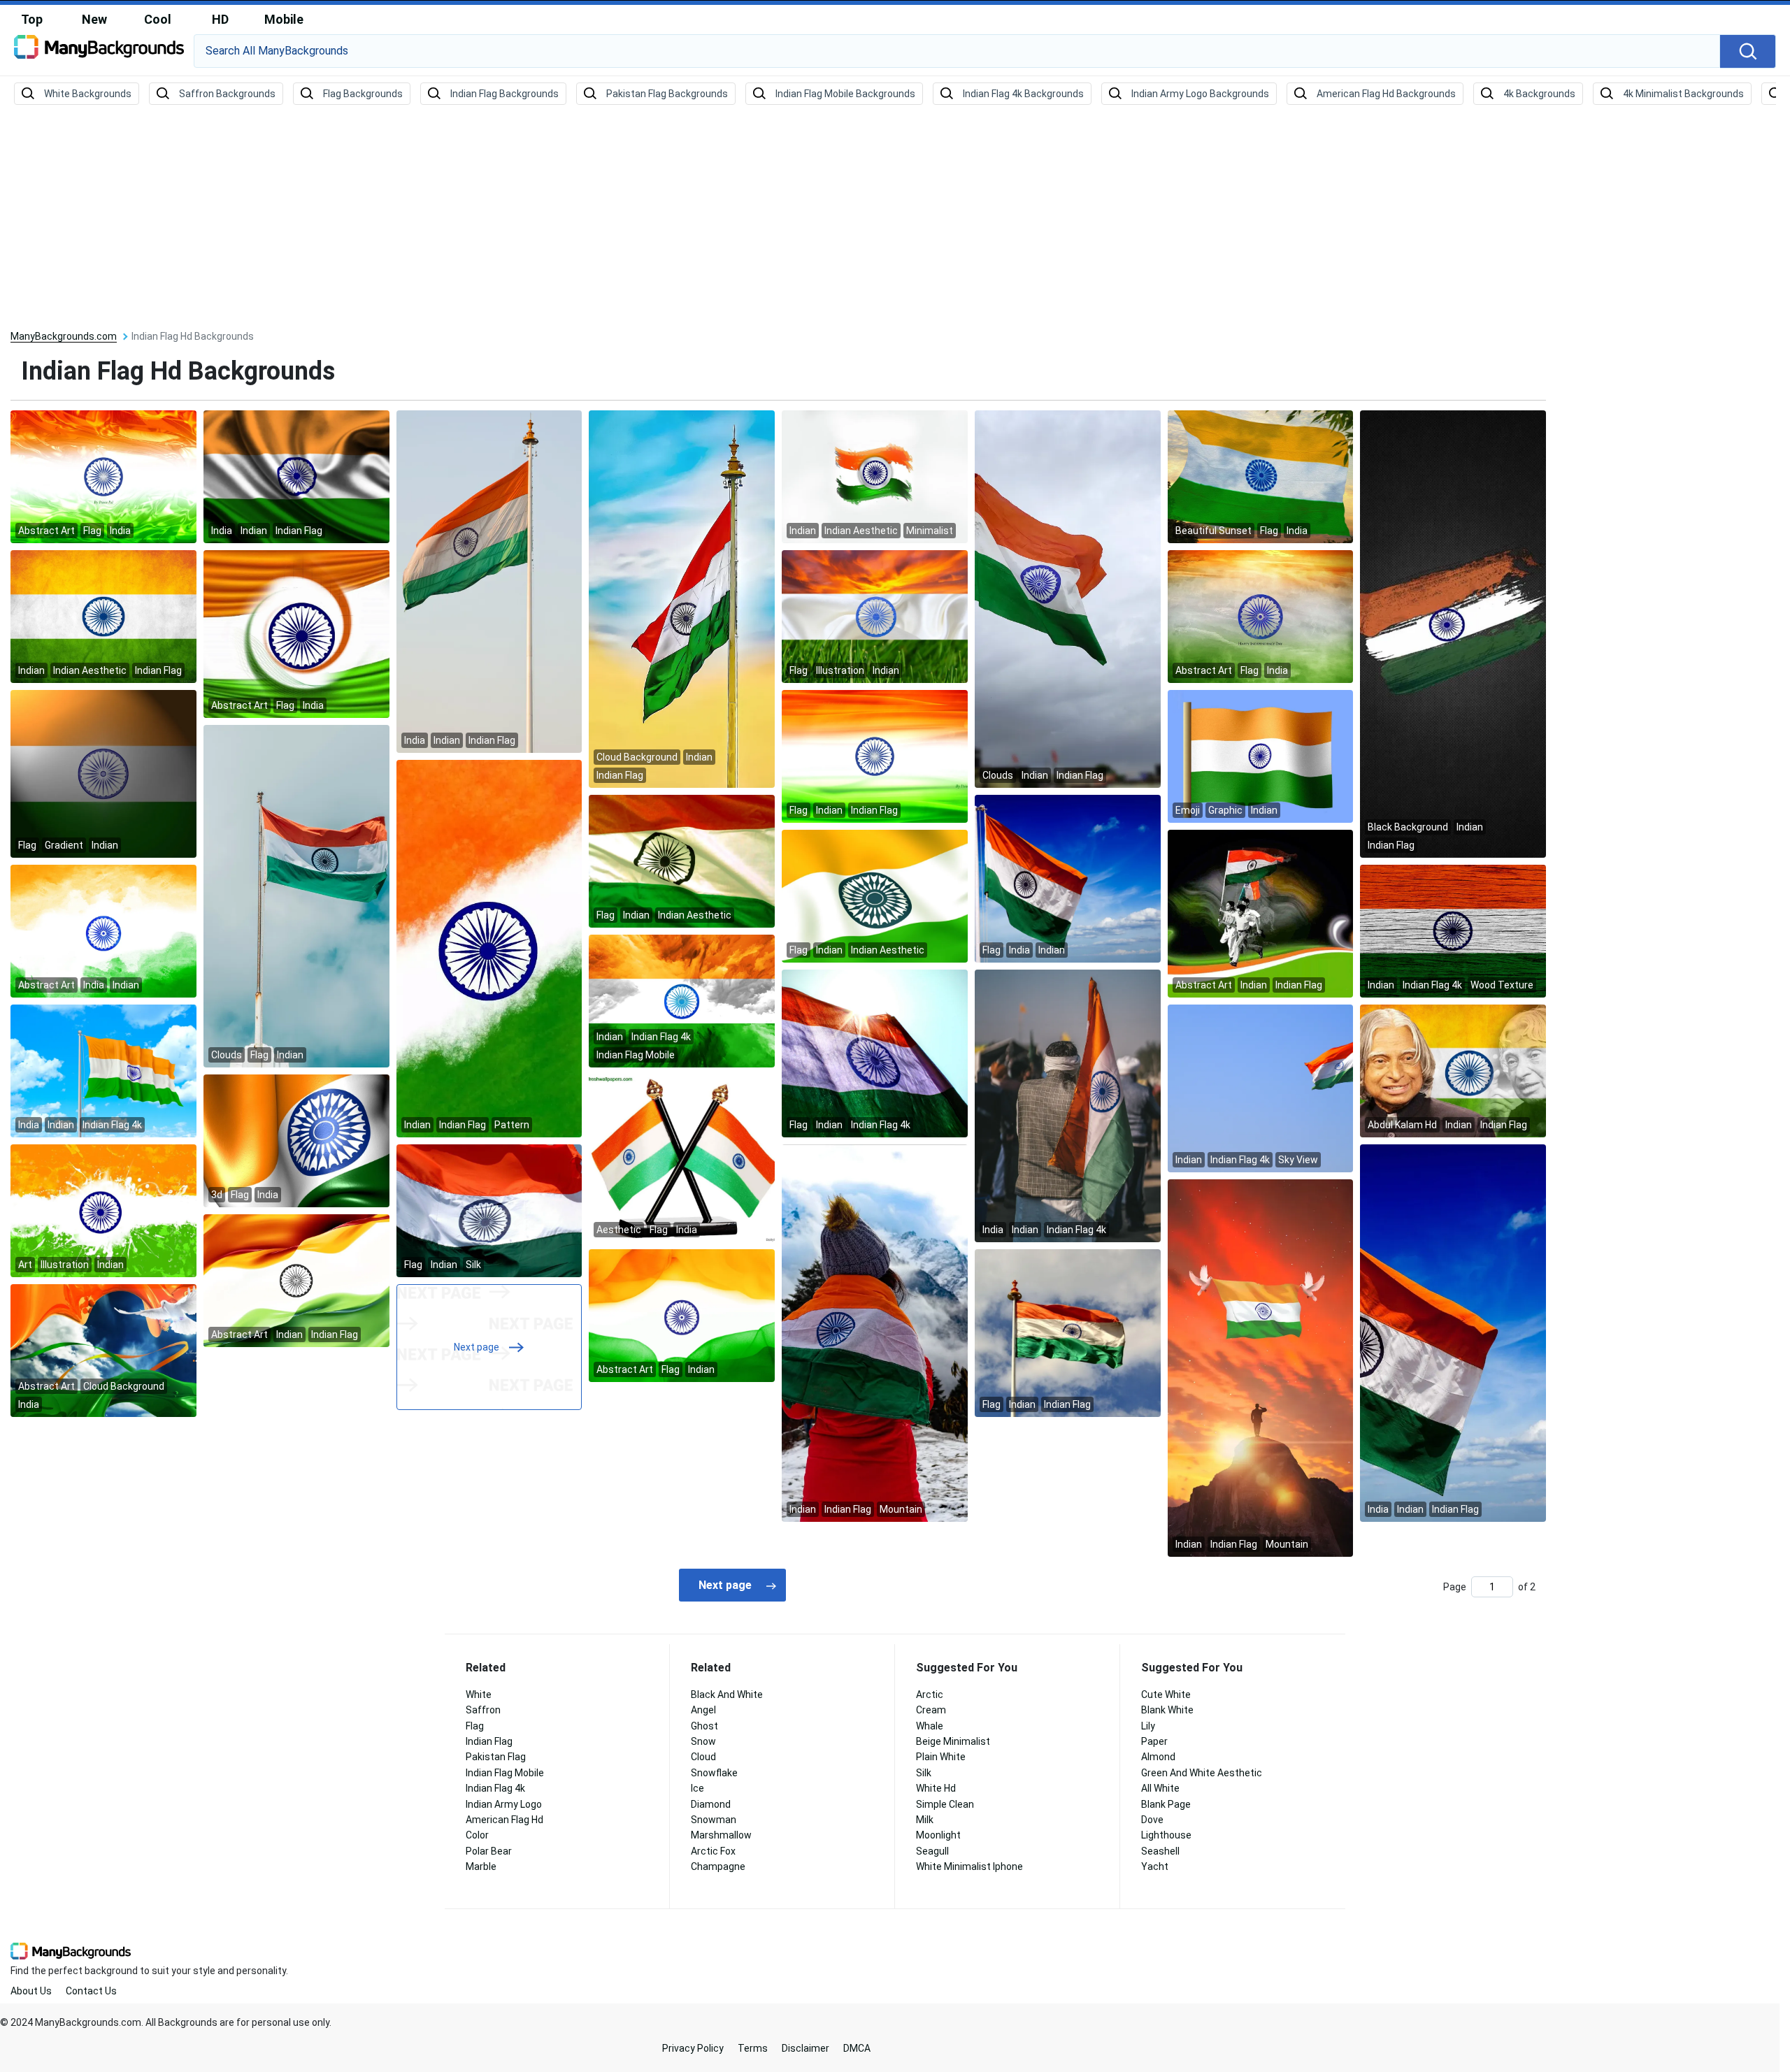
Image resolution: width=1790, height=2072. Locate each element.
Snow (703, 1741)
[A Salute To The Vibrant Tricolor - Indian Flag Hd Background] (1261, 476)
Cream (931, 1710)
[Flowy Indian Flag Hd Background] (296, 1280)
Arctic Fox (713, 1851)
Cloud (703, 1757)
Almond (1158, 1757)
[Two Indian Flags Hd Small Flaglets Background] (682, 1158)
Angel (703, 1710)
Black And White (727, 1695)
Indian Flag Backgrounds (504, 94)
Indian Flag (489, 1741)
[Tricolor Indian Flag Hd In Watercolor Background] (103, 930)
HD (220, 19)
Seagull (932, 1851)
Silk (924, 1773)
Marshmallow (721, 1835)
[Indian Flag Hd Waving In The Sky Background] (1068, 878)
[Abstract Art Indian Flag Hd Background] (1453, 633)
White (479, 1695)
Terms (753, 2048)
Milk (925, 1820)
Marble (481, 1866)
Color (477, 1835)
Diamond (711, 1804)
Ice (697, 1788)
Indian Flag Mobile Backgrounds (845, 94)
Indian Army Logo (504, 1804)
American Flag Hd (504, 1820)
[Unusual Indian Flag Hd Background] (103, 1350)
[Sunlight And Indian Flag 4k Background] (875, 1053)
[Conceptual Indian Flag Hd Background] (103, 1210)
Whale (930, 1726)
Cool (158, 19)
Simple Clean (945, 1804)
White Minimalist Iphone (969, 1866)
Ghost (704, 1726)
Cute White (1166, 1695)
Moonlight (938, 1835)
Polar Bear (489, 1851)
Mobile (284, 19)
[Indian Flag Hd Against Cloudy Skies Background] (682, 598)
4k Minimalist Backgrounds (1683, 94)
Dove (1152, 1820)
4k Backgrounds (1539, 94)
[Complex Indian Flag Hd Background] (296, 633)
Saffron (483, 1710)
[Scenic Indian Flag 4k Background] (103, 1070)
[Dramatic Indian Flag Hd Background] (103, 616)
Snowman (714, 1820)
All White (1160, 1788)
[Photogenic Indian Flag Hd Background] (1068, 598)
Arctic (930, 1695)
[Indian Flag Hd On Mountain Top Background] (1261, 1367)
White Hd (936, 1788)
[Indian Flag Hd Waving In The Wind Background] (875, 895)
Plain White (941, 1757)
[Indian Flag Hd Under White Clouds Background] (296, 895)
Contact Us (91, 1991)
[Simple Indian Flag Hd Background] (875, 476)
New (94, 19)
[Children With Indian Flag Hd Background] (1261, 913)
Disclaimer (805, 2048)
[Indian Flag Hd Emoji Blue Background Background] (1261, 756)
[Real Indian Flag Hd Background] (682, 861)
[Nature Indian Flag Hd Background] (875, 616)
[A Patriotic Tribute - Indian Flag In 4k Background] (1068, 1105)
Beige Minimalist (953, 1741)
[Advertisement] (895, 218)
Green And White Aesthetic (1202, 1773)
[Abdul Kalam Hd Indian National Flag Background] (1453, 1070)
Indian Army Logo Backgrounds (1200, 94)
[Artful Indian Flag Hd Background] (296, 1140)
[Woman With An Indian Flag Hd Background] (875, 1332)
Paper (1154, 1741)
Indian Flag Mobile (505, 1773)
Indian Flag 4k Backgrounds (1023, 94)
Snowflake (714, 1773)
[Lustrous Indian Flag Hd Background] (296, 476)
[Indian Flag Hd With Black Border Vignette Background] (103, 773)
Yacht (1155, 1866)
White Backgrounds (88, 94)
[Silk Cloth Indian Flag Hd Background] (875, 756)
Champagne (718, 1866)
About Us (31, 1991)
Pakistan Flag (496, 1757)
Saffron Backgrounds (227, 94)
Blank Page (1166, 1804)
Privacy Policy (693, 2048)
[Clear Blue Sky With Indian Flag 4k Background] (1261, 1088)
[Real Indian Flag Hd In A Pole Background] (489, 581)
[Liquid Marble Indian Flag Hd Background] (103, 476)
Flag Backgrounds (363, 94)
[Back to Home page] (99, 52)
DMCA (857, 2048)
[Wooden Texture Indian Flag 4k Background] (1453, 930)
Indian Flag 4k (495, 1788)
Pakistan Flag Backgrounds (667, 94)
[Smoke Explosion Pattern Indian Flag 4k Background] (682, 1000)
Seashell (1160, 1851)
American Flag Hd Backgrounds (1386, 94)
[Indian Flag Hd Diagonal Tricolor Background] (489, 948)
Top (32, 19)
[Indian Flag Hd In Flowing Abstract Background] (682, 1315)
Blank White (1167, 1710)
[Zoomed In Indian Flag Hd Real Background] (489, 1210)
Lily (1148, 1726)
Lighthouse (1166, 1835)
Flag (475, 1726)
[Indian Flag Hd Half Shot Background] (1453, 1332)
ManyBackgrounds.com (64, 336)
